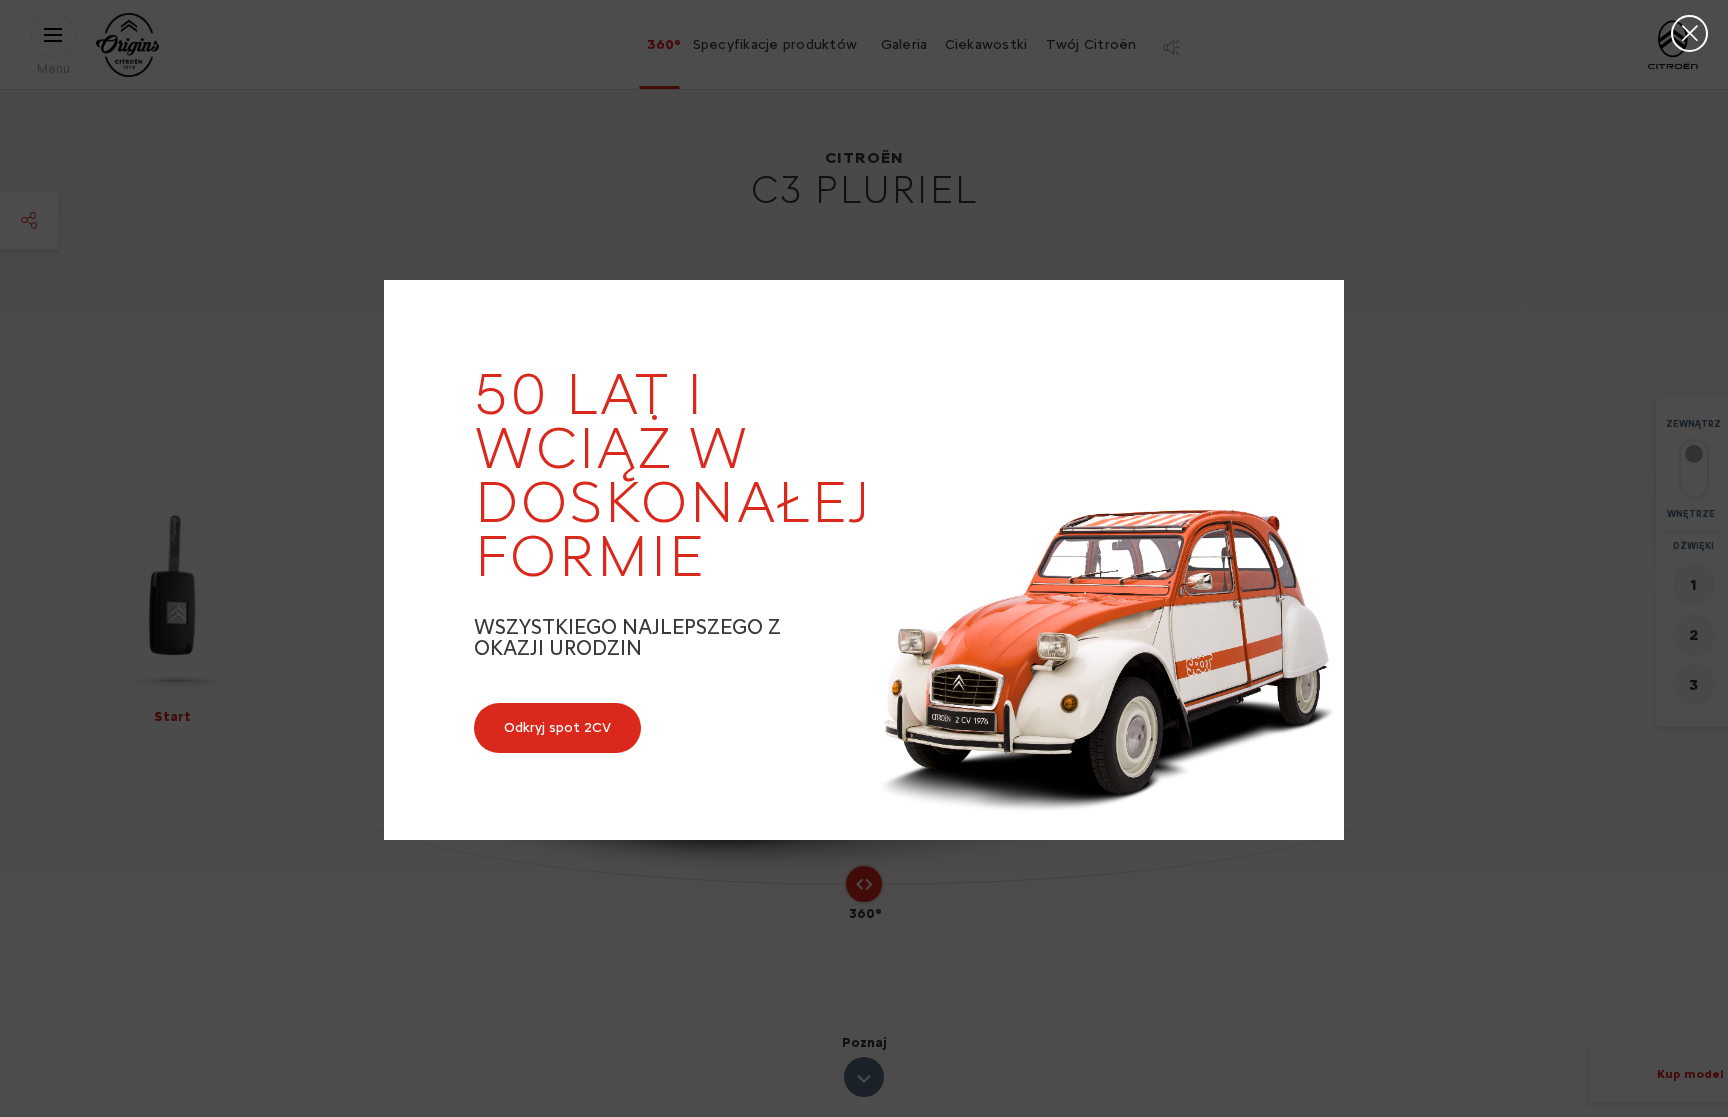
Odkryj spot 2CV (557, 727)
